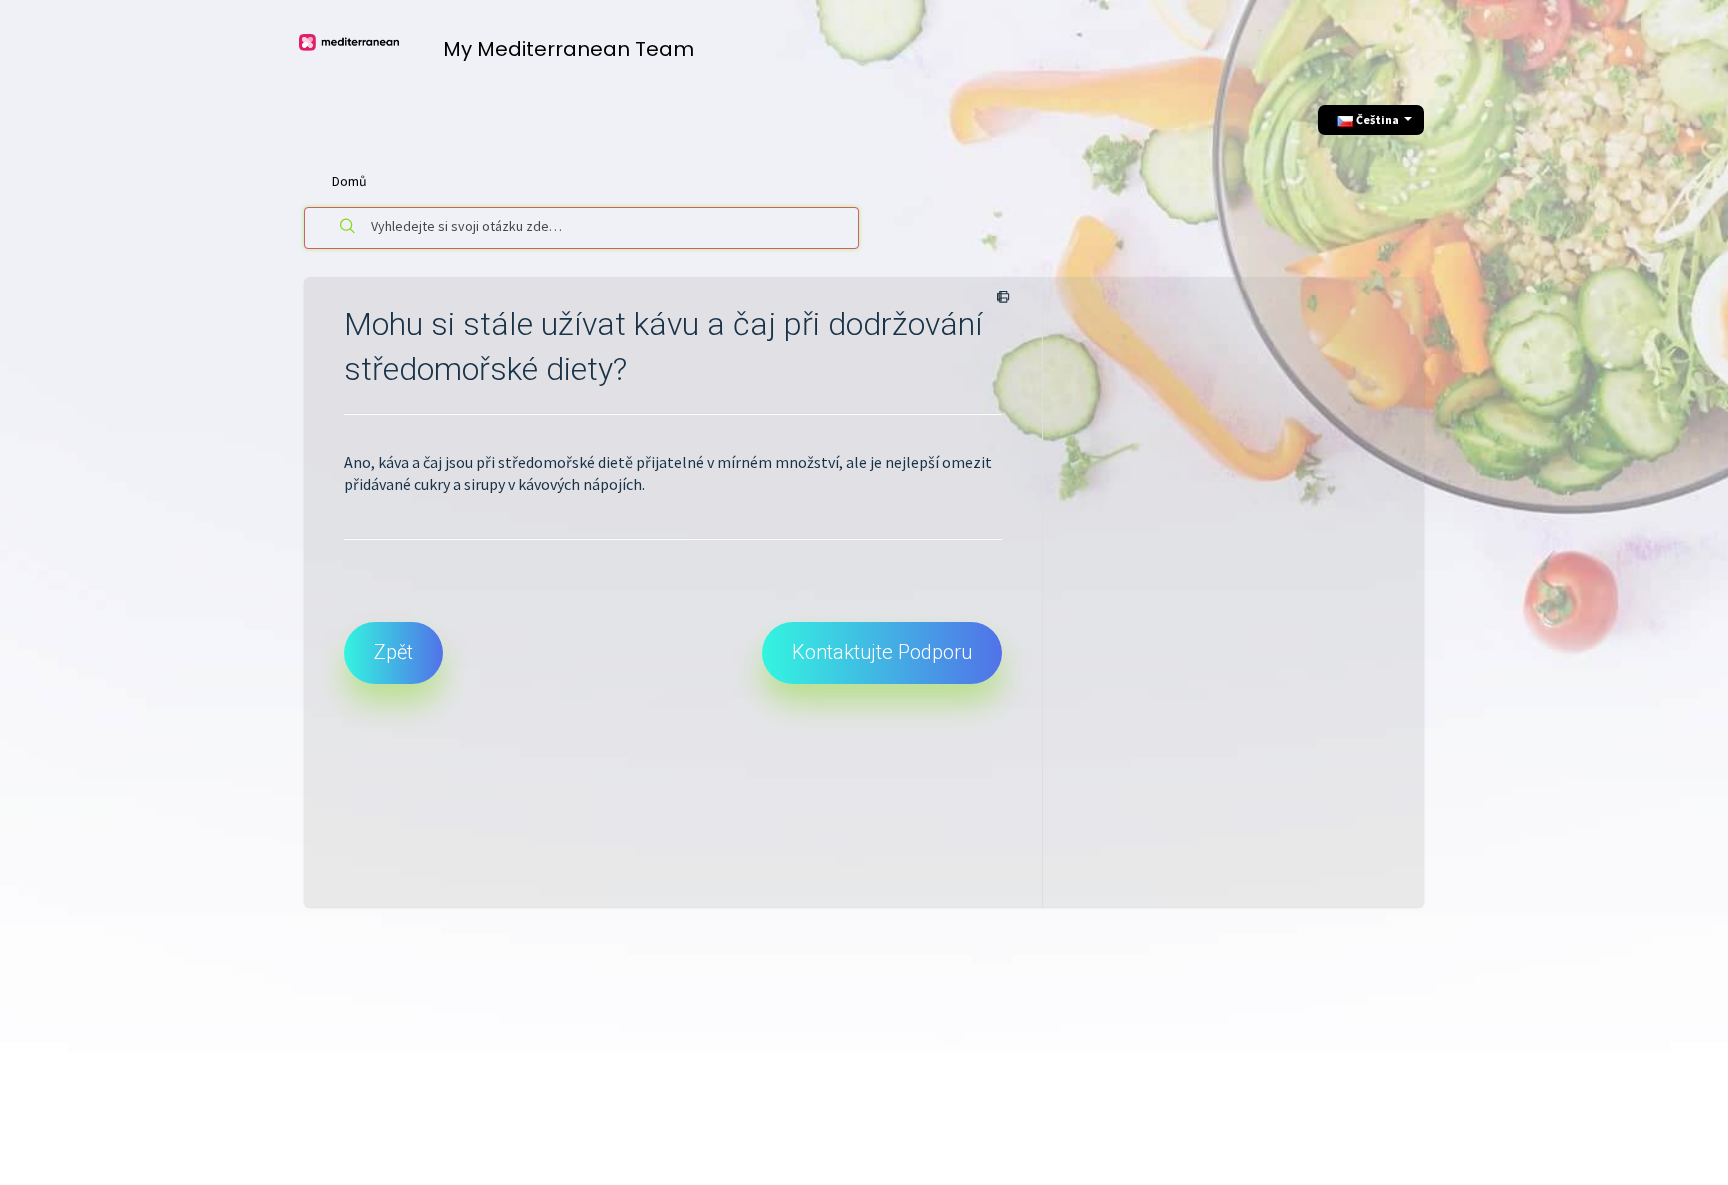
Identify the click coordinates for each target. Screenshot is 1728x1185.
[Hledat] (348, 228)
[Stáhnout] (827, 331)
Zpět (393, 652)
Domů (349, 181)
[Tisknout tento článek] (999, 298)
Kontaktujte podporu (882, 652)
